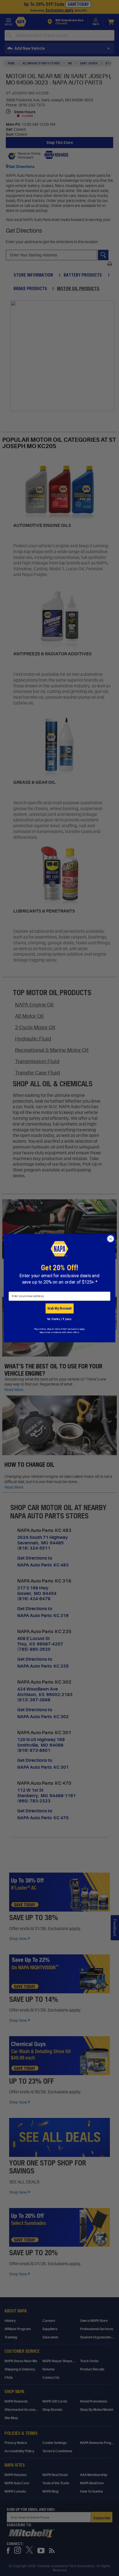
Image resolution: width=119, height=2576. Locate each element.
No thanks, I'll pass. (60, 1319)
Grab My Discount (59, 1308)
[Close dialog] (111, 1239)
